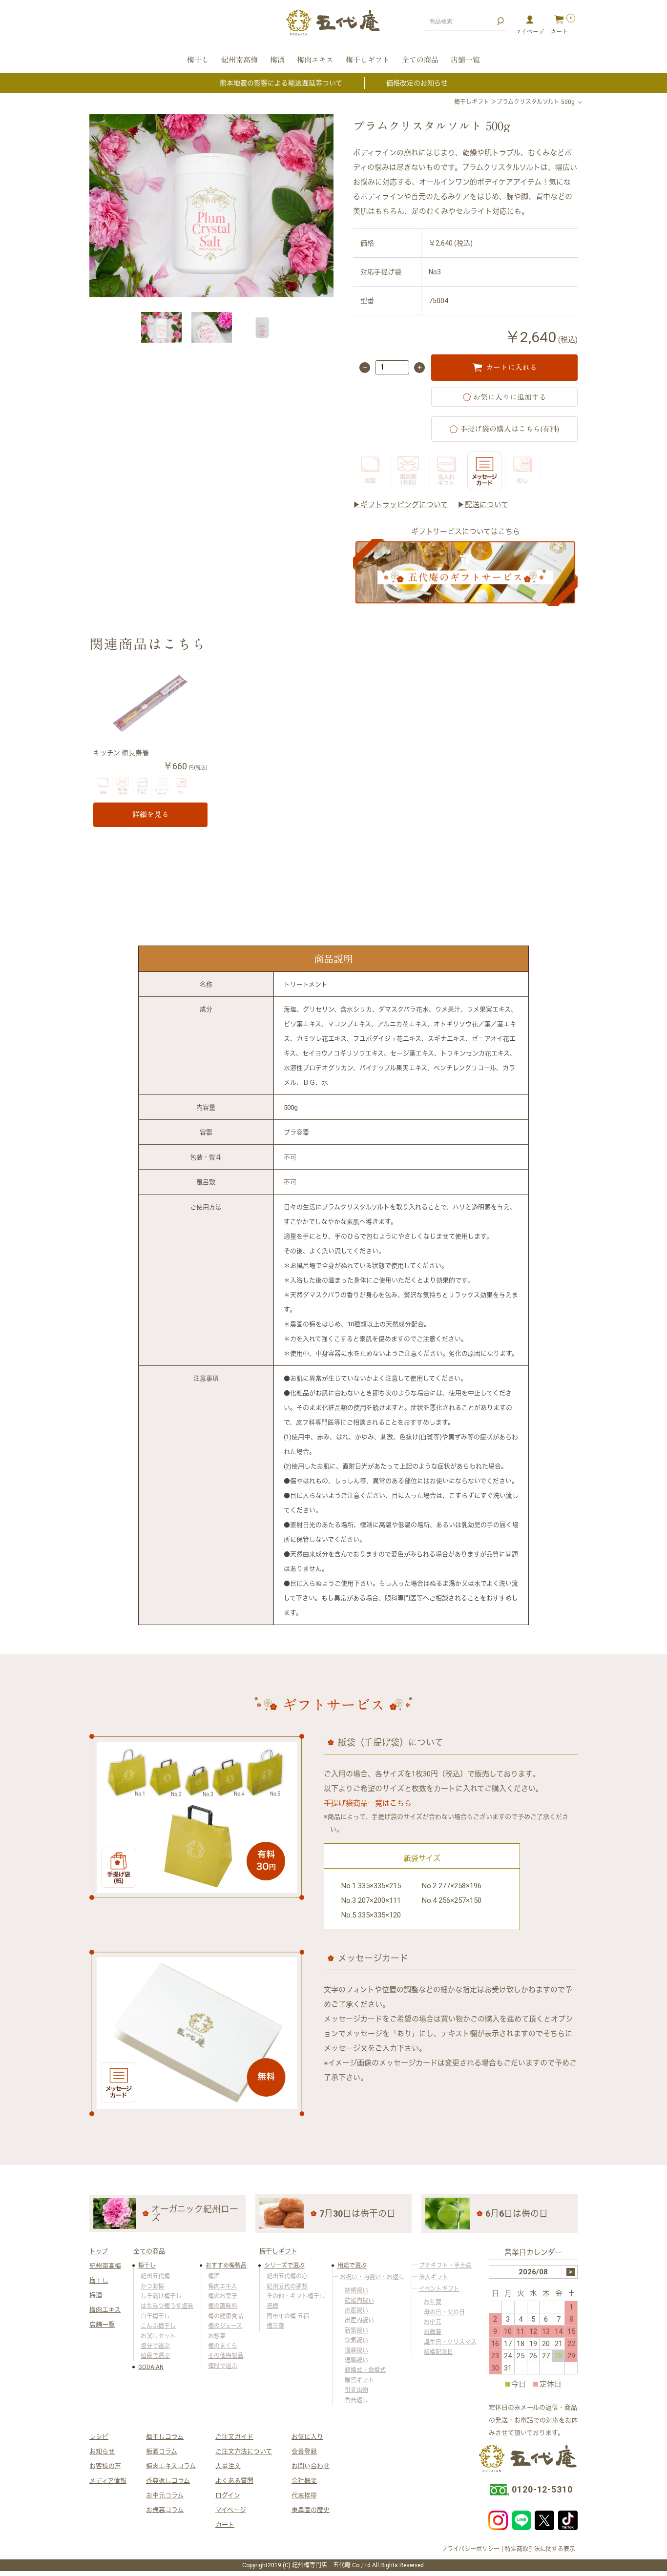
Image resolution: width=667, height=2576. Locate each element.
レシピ (99, 2437)
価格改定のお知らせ (417, 83)
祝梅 (272, 2306)
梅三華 (275, 2326)
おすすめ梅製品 (226, 2266)
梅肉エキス (315, 60)
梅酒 (277, 60)
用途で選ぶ (352, 2266)
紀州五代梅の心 (287, 2276)
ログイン (228, 2495)
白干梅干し (155, 2316)
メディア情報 (108, 2481)
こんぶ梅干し (158, 2326)
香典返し (356, 2400)
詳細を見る (151, 814)
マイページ (231, 2510)
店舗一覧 (465, 60)
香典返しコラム (168, 2481)
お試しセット (158, 2336)
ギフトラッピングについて (404, 505)
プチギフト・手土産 (445, 2266)
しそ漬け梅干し (161, 2296)
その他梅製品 (226, 2356)
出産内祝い (359, 2320)
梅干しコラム (165, 2437)
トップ (99, 2251)
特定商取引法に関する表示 (540, 2549)
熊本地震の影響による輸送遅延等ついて (281, 83)
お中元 (433, 2322)
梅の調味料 (223, 2306)
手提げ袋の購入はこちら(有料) (510, 429)
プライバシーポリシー (470, 2549)
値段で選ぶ (155, 2356)
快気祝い (356, 2340)
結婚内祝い (359, 2301)
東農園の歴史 (311, 2510)
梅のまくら (223, 2346)
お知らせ (102, 2451)
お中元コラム (165, 2495)
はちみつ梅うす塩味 (167, 2306)
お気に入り (307, 2437)
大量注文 (228, 2466)
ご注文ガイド (234, 2437)
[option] (211, 206)
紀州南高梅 (240, 60)
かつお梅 (152, 2287)
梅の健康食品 (226, 2316)
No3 (435, 272)
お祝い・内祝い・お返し (372, 2277)
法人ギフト (434, 2277)
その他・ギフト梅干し (296, 2296)
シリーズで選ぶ (284, 2266)
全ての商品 (420, 60)
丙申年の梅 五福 (288, 2316)
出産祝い (356, 2310)
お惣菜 (217, 2336)
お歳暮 (433, 2332)
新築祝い (356, 2330)
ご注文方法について (244, 2451)
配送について (487, 505)
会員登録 (304, 2451)
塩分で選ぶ (155, 2346)
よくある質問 (234, 2481)
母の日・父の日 (444, 2312)
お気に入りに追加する (510, 397)
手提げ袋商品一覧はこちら (368, 1803)
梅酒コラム (162, 2451)
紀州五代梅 (155, 2276)
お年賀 (433, 2302)
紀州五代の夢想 (287, 2287)
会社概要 (304, 2481)
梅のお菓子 (223, 2296)
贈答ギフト (359, 2380)
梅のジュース (225, 2326)
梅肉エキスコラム (171, 2466)
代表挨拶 (304, 2495)
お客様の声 (105, 2466)
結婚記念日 (438, 2352)
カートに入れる (511, 367)
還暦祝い (356, 2350)
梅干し (198, 60)
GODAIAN (151, 2367)
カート (225, 2524)
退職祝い (356, 2360)
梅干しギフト (368, 60)
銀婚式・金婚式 (365, 2370)
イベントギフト (439, 2289)
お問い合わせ (311, 2466)
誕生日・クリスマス (450, 2342)
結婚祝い (356, 2290)
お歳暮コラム (165, 2510)
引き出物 (356, 2390)
